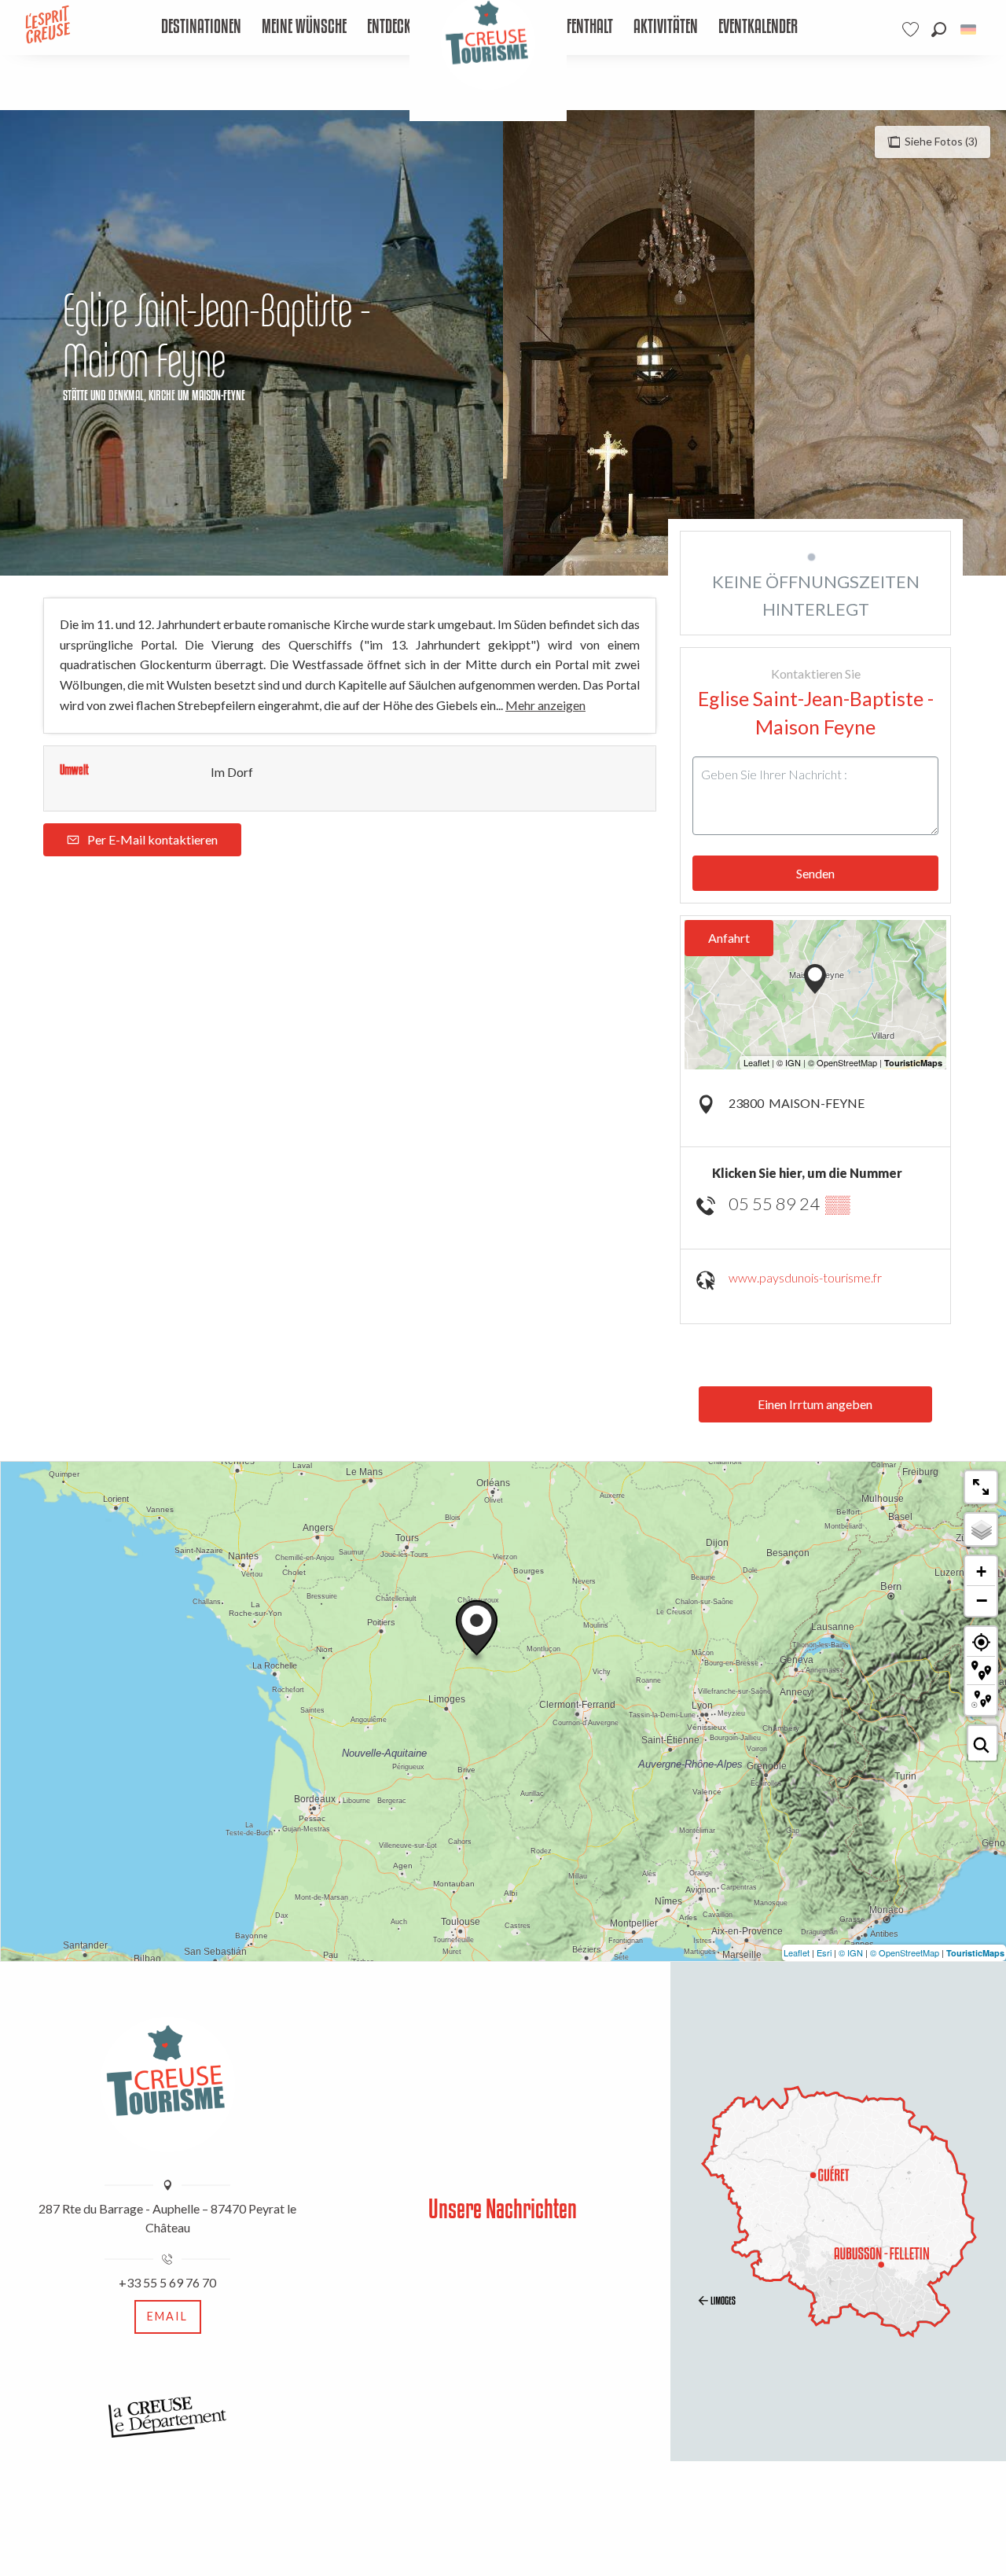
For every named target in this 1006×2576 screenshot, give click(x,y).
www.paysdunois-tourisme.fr (805, 1277)
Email (167, 2316)
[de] (969, 29)
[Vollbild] (981, 1487)
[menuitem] (202, 28)
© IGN (851, 1952)
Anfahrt (729, 938)
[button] (939, 29)
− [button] (982, 1600)
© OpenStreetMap (905, 1952)
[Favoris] (912, 29)
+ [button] (981, 1571)
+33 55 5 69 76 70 (167, 2282)
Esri (824, 1952)
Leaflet (797, 1952)
